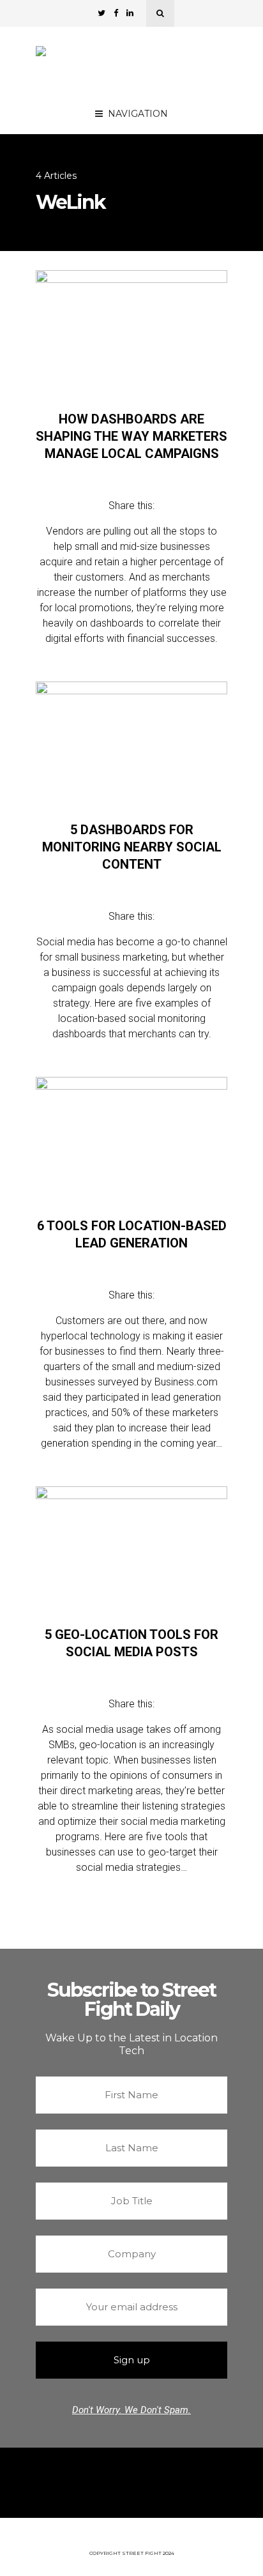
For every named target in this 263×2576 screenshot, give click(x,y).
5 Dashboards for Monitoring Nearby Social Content (132, 847)
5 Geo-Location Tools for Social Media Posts (131, 1643)
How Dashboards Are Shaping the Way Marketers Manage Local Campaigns (131, 436)
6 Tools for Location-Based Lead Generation (132, 1234)
